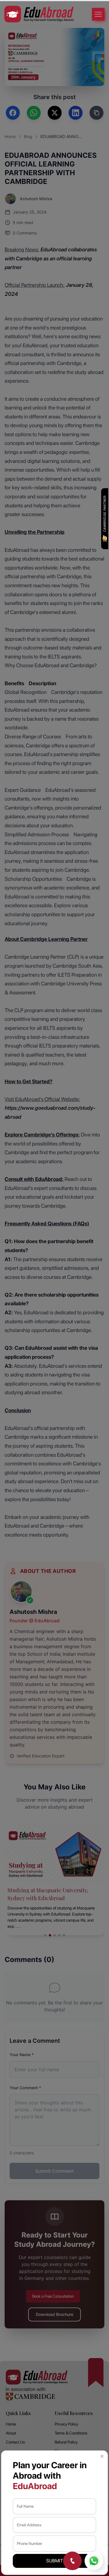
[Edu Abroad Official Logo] (39, 14)
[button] (102, 2456)
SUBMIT (54, 2561)
